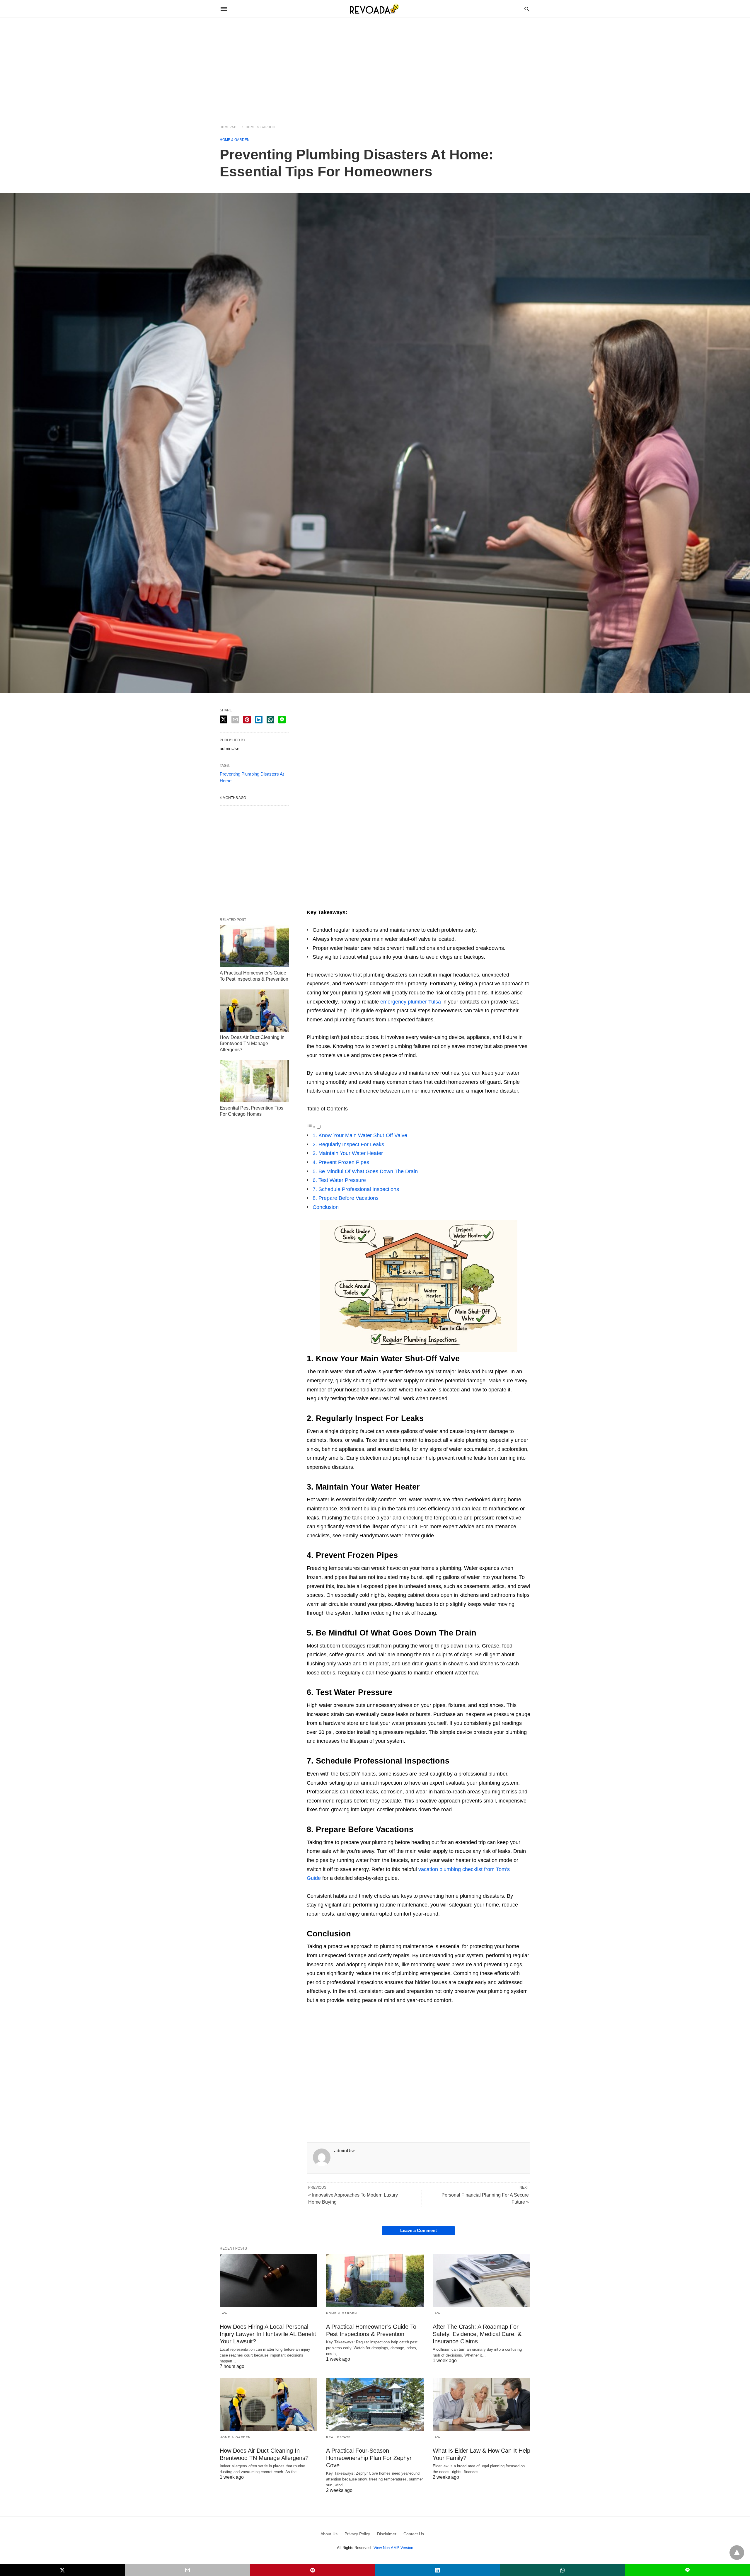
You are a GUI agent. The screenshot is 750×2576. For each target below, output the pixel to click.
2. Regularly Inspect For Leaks (348, 1144)
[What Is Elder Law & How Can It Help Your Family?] (481, 2404)
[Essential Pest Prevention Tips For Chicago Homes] (254, 1081)
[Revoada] (375, 9)
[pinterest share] (247, 720)
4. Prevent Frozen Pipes (341, 1162)
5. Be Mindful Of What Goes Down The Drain (365, 1171)
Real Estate (339, 2437)
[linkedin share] (259, 720)
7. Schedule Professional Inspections (356, 1189)
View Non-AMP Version (393, 2548)
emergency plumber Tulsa (411, 1002)
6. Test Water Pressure (339, 1180)
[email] (188, 2570)
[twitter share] (224, 719)
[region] (375, 68)
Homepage (229, 127)
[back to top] (737, 2553)
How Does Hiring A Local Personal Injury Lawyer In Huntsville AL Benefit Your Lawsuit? (268, 2334)
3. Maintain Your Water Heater (348, 1153)
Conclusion (326, 1207)
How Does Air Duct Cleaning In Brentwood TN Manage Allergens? (252, 1043)
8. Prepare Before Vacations (346, 1198)
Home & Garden (260, 127)
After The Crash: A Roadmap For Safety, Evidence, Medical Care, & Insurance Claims (477, 2334)
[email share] (235, 720)
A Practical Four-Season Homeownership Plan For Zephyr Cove (369, 2458)
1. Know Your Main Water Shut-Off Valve (360, 1135)
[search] (527, 9)
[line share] (282, 720)
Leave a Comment (419, 2230)
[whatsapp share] (270, 720)
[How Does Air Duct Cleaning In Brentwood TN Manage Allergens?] (254, 1011)
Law (224, 2313)
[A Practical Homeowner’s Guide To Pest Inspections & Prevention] (254, 946)
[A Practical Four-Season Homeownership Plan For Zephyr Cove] (375, 2404)
